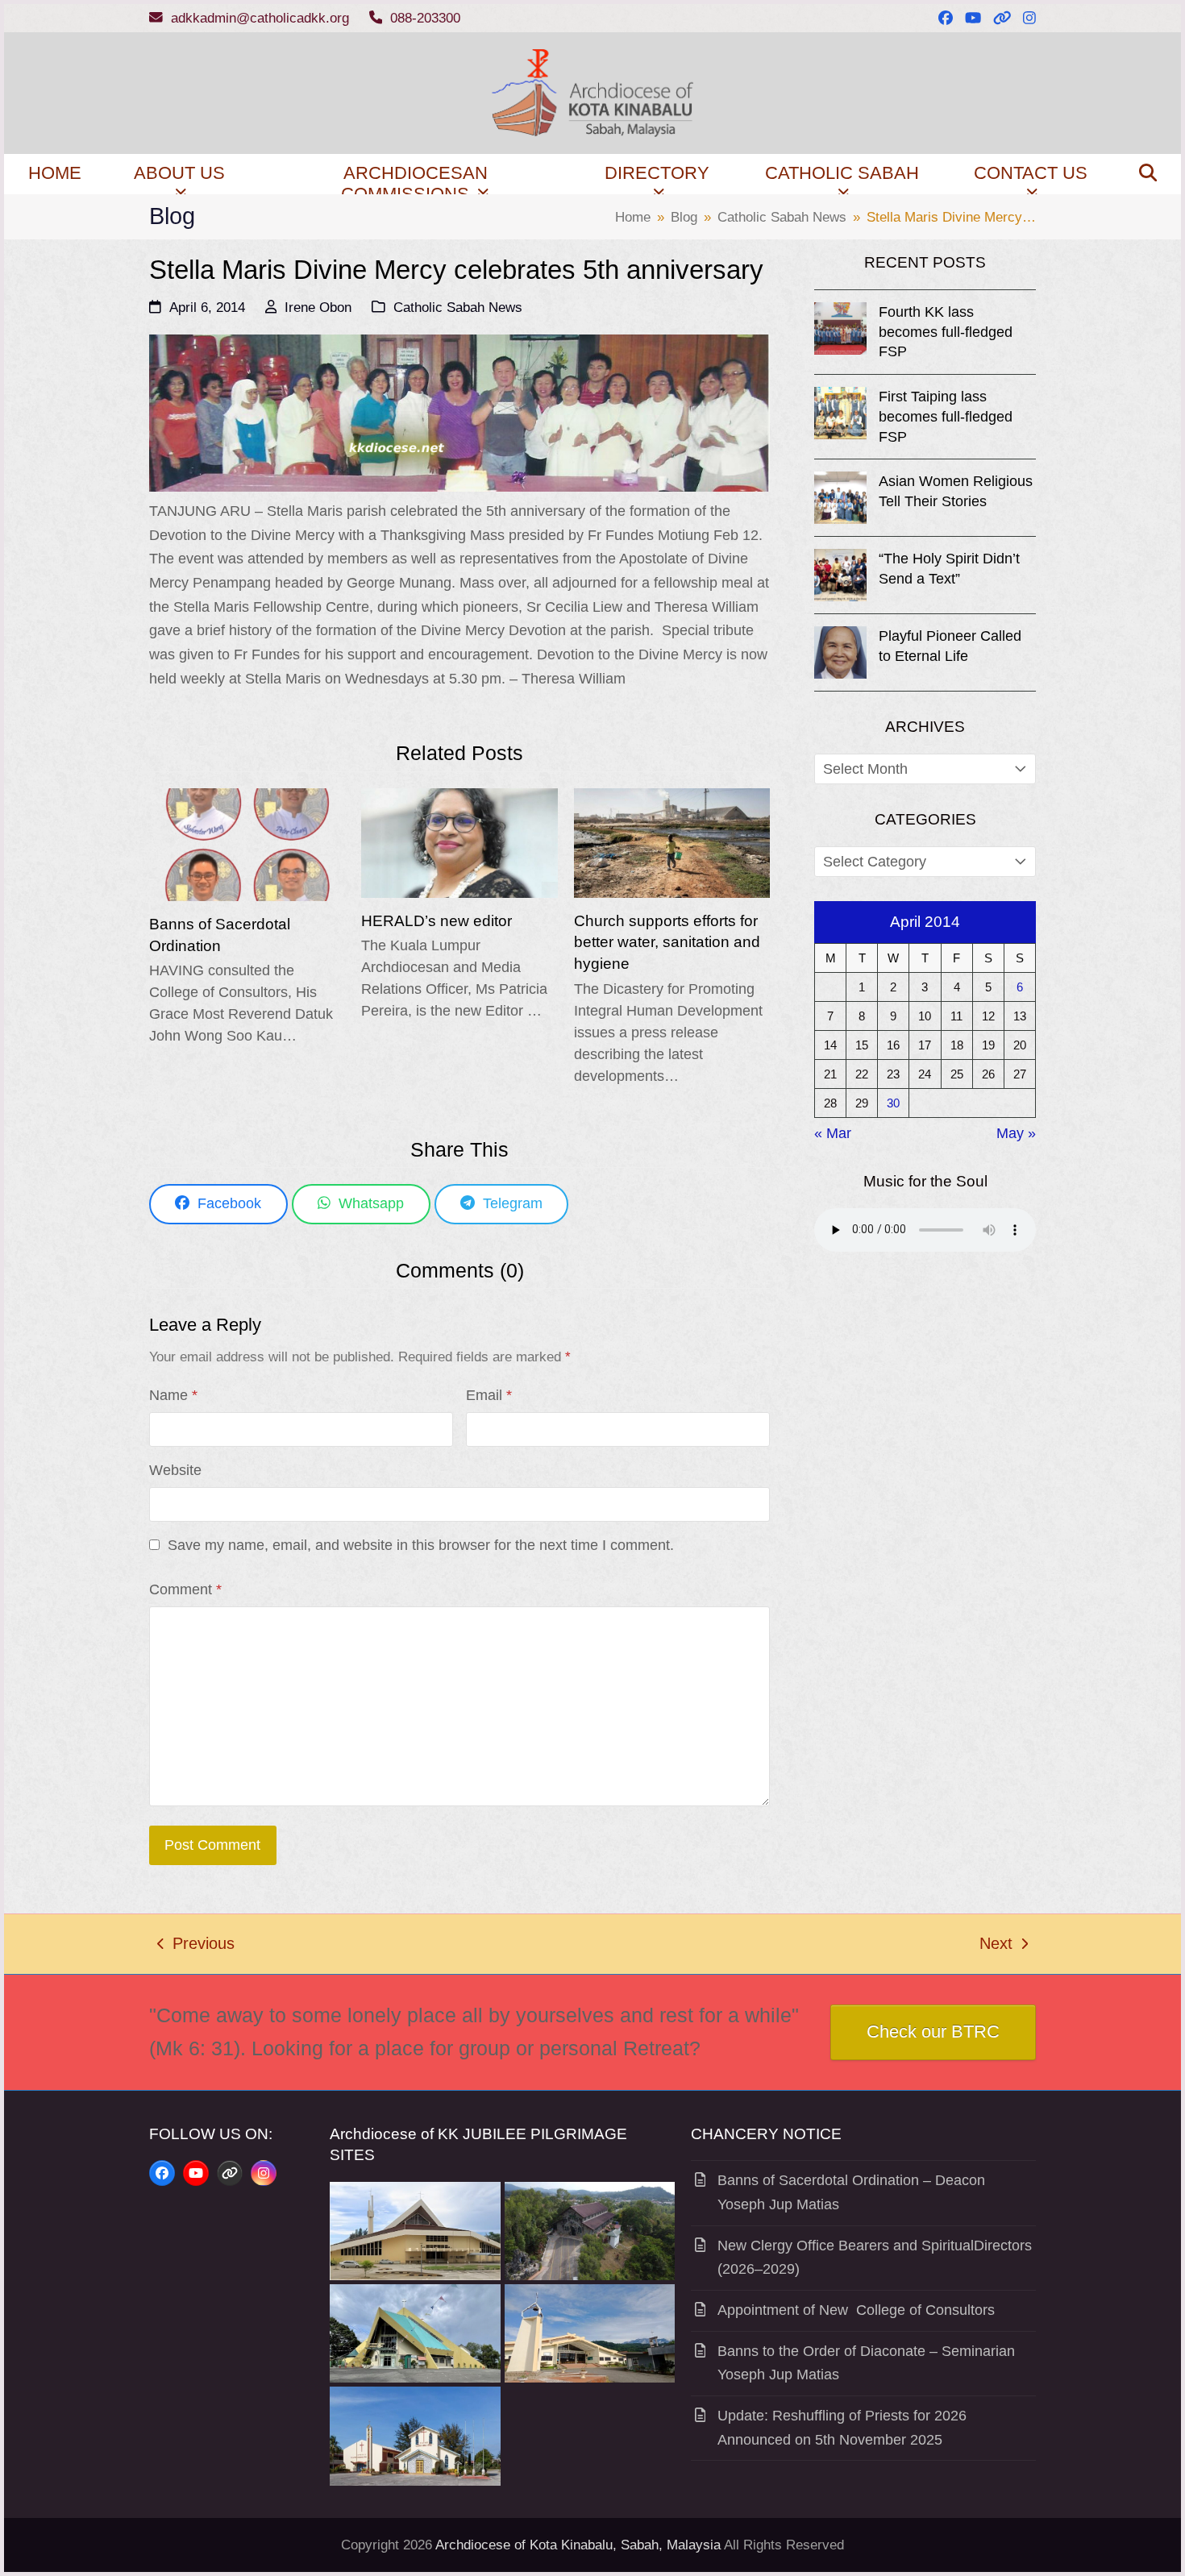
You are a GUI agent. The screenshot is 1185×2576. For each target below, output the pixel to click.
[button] (1148, 174)
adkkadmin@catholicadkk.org (260, 18)
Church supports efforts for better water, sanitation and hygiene (667, 942)
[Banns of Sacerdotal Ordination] (247, 844)
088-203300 (425, 18)
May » (1016, 1133)
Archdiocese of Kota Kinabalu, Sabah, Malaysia (578, 2545)
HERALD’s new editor (437, 920)
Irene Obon (318, 307)
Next (997, 1946)
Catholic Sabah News (458, 307)
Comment (185, 1589)
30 (893, 1103)
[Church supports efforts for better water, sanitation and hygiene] (672, 841)
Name (173, 1395)
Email (489, 1395)
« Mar (833, 1133)
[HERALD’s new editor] (459, 841)
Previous (196, 1946)
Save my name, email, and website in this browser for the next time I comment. (421, 1545)
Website (175, 1470)
